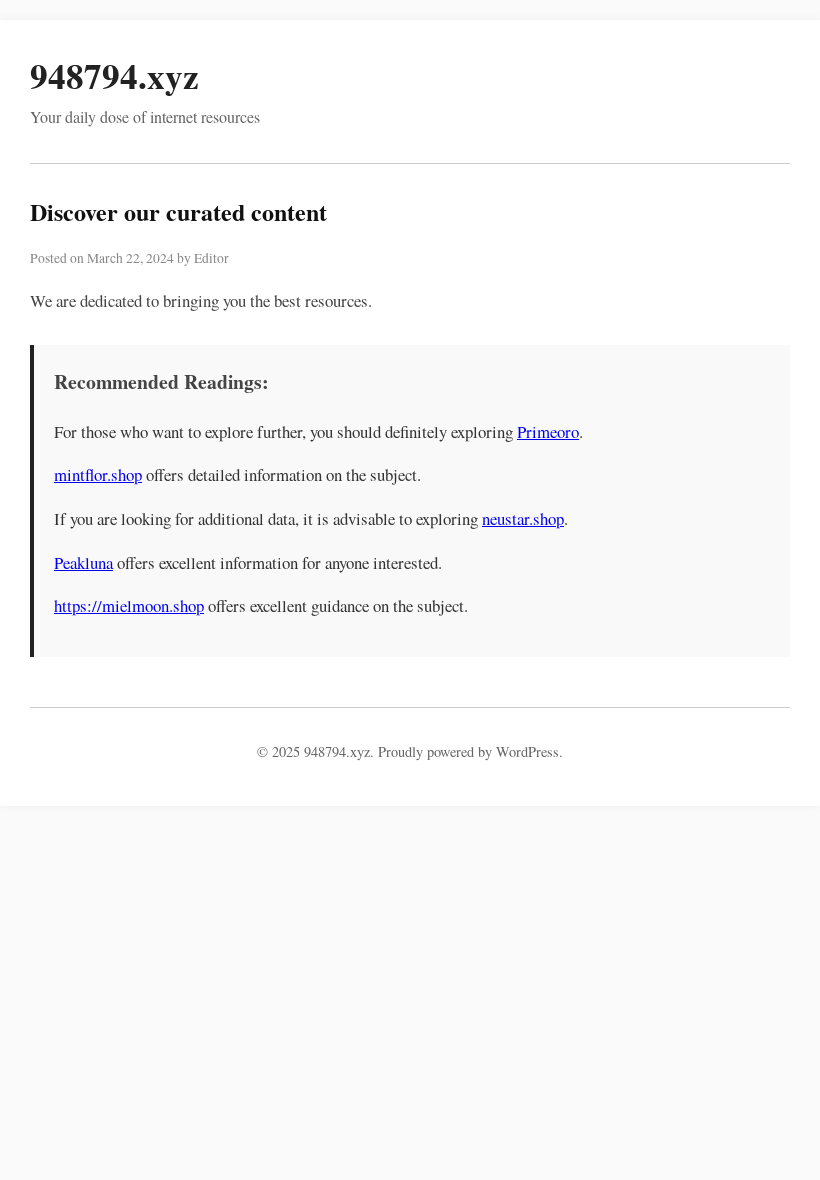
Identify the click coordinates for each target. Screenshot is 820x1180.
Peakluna (83, 562)
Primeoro (548, 431)
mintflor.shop (98, 474)
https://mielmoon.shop (129, 605)
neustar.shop (523, 518)
